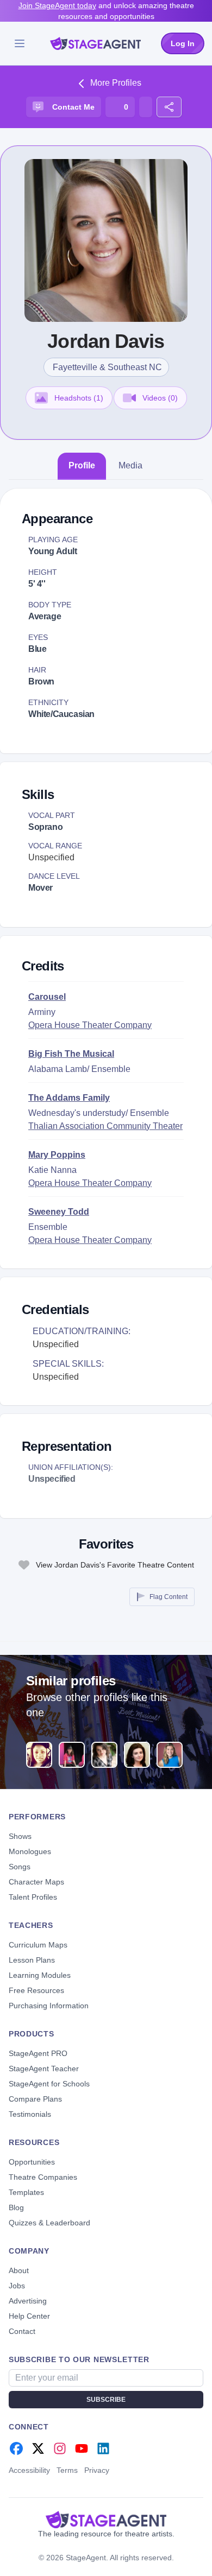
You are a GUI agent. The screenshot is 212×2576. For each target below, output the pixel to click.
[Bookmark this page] (146, 107)
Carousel (47, 997)
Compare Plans (35, 2099)
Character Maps (36, 1882)
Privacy (97, 2470)
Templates (26, 2192)
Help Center (29, 2316)
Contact (22, 2331)
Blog (16, 2207)
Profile (82, 465)
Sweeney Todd (59, 1212)
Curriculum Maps (38, 1945)
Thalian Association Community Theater (105, 1126)
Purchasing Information (49, 2006)
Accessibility (29, 2470)
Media (130, 465)
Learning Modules (40, 1975)
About (19, 2270)
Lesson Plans (32, 1960)
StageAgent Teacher (44, 2069)
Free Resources (36, 1990)
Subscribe (106, 2400)
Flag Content (169, 1597)
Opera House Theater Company (90, 1025)
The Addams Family (69, 1098)
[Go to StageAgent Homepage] (106, 2520)
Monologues (30, 1851)
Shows (20, 1836)
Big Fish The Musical (71, 1054)
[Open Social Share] (169, 107)
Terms (67, 2470)
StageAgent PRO (38, 2053)
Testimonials (30, 2114)
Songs (20, 1867)
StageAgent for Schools (49, 2084)
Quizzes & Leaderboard (49, 2223)
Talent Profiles (33, 1897)
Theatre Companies (43, 2177)
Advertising (28, 2301)
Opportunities (32, 2162)
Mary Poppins (57, 1155)
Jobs (17, 2286)
